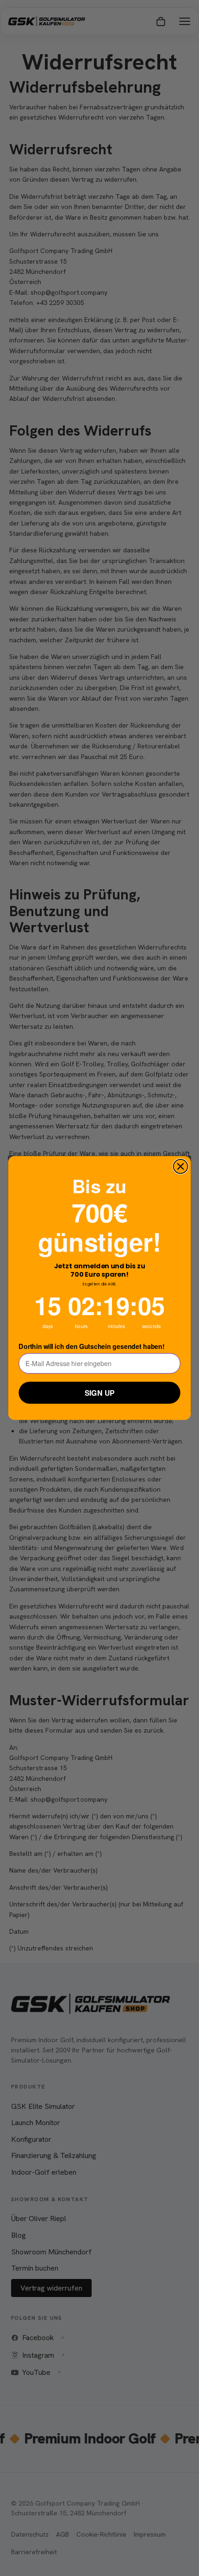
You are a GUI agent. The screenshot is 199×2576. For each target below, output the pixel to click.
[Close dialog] (181, 1167)
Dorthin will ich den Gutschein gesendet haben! (91, 1346)
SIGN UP (100, 1393)
